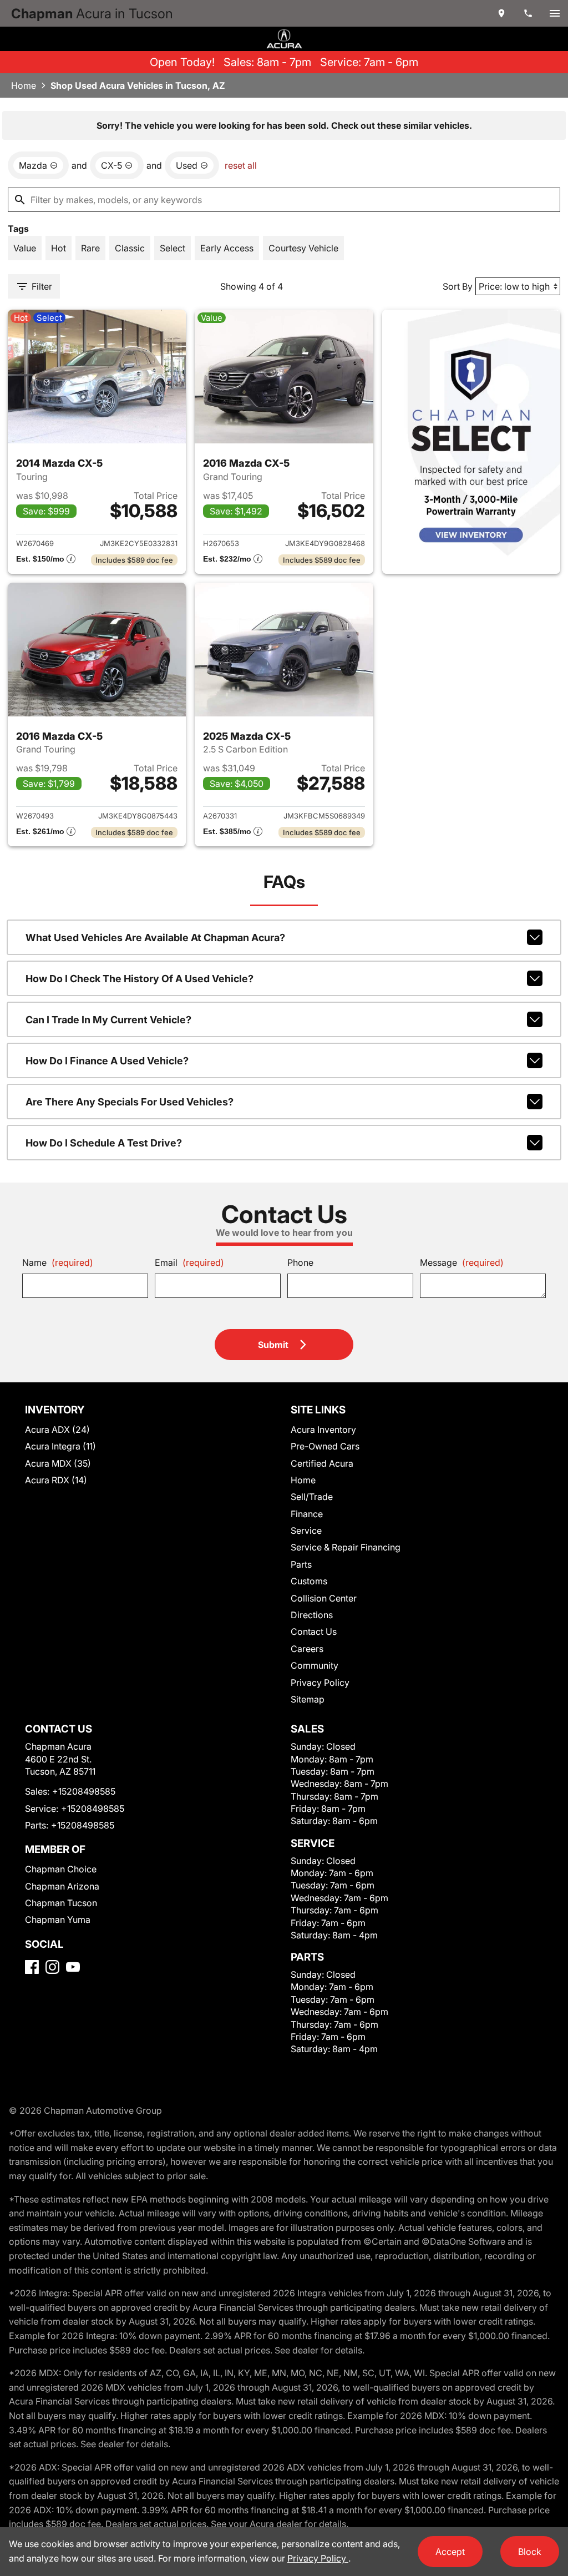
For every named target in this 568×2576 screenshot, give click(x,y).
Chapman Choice (61, 1869)
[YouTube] (73, 1967)
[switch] (555, 13)
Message (462, 1262)
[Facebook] (32, 1967)
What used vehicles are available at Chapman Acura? (155, 938)
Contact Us (314, 1632)
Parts (301, 1564)
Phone (300, 1262)
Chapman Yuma (58, 1920)
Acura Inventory (323, 1430)
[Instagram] (52, 1967)
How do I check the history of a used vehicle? (140, 979)
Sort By (458, 286)
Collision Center (324, 1598)
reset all (241, 165)
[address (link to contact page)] (501, 13)
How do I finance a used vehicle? (107, 1061)
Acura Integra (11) (60, 1446)
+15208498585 (84, 1791)
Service (306, 1531)
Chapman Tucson (61, 1903)
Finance (307, 1514)
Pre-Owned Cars (325, 1446)
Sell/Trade (312, 1497)
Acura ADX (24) (57, 1430)
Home (24, 85)
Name (58, 1262)
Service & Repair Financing (346, 1547)
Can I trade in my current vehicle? (108, 1020)
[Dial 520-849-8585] (528, 13)
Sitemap (308, 1699)
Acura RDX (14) (56, 1480)
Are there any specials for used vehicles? (130, 1102)
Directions (312, 1615)
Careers (307, 1649)
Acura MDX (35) (58, 1463)
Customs (309, 1581)
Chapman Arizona (62, 1886)
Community (315, 1665)
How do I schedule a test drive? (104, 1143)
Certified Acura (322, 1463)
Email (189, 1262)
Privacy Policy (320, 1683)
